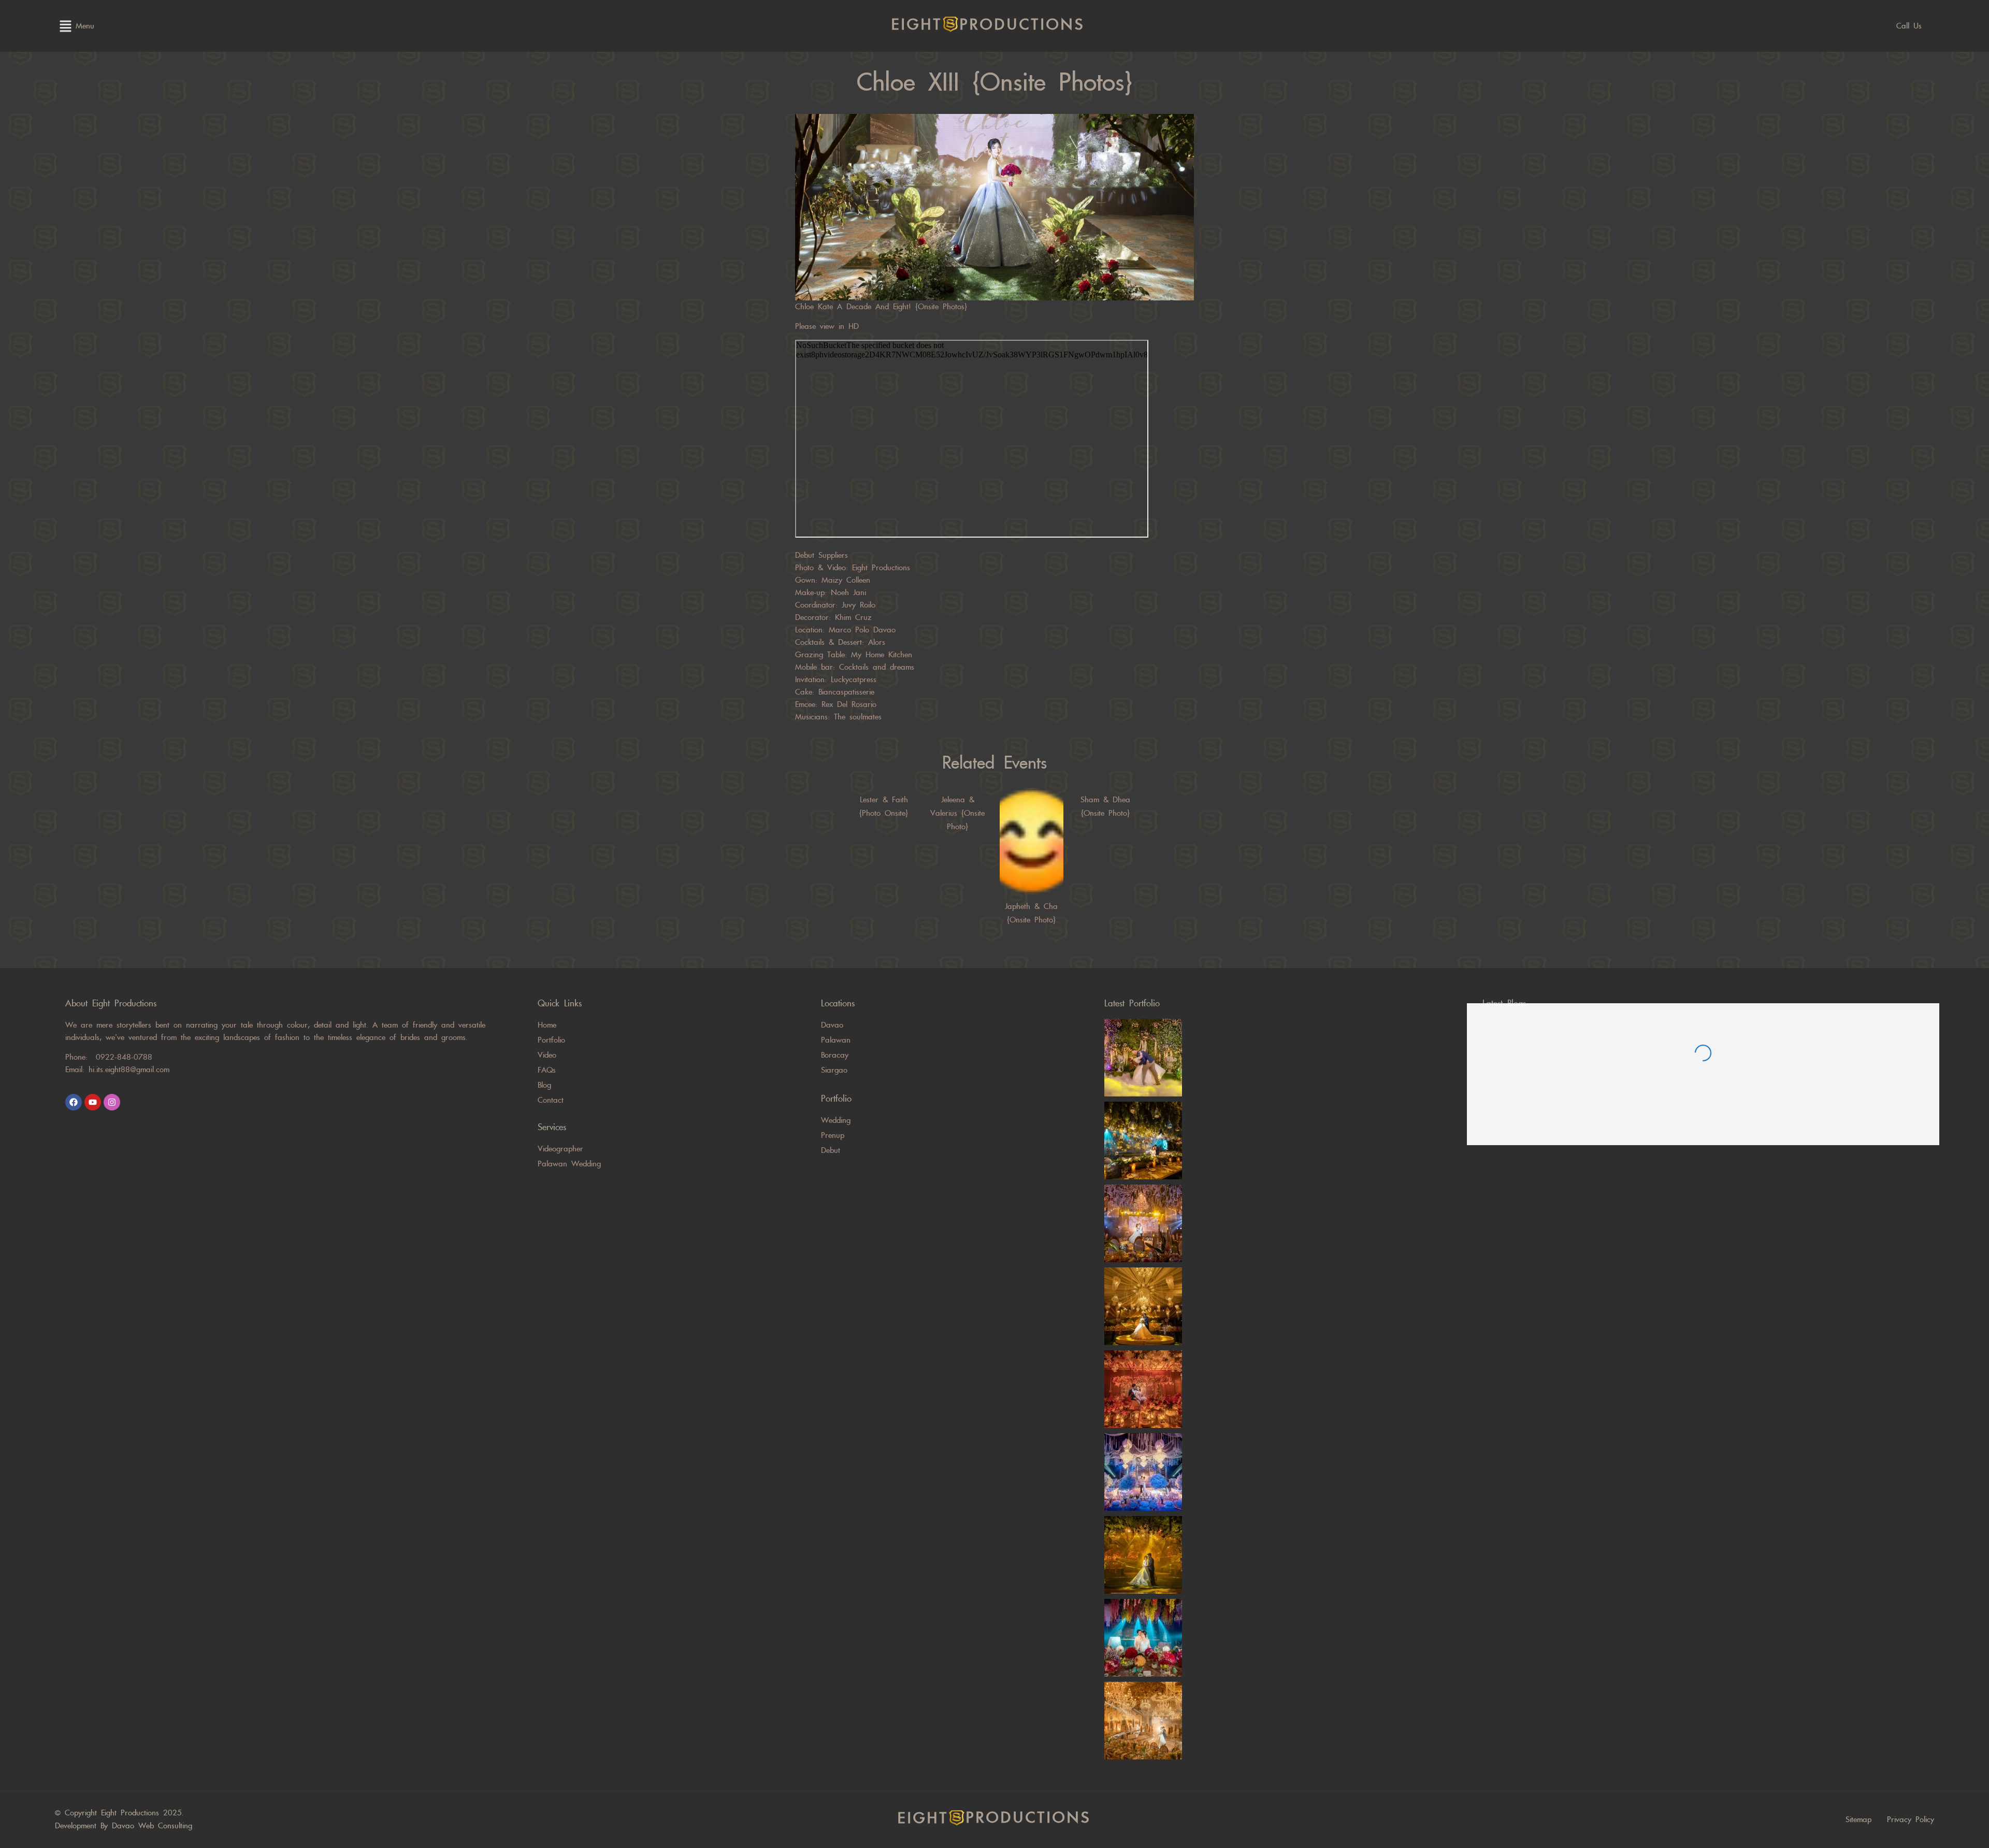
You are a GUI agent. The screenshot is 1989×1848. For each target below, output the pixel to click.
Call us (1909, 26)
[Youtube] (93, 1102)
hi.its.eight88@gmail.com (129, 1070)
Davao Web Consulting (152, 1826)
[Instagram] (112, 1102)
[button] (65, 26)
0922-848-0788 (124, 1057)
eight (988, 25)
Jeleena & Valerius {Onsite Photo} (957, 813)
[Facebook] (74, 1102)
